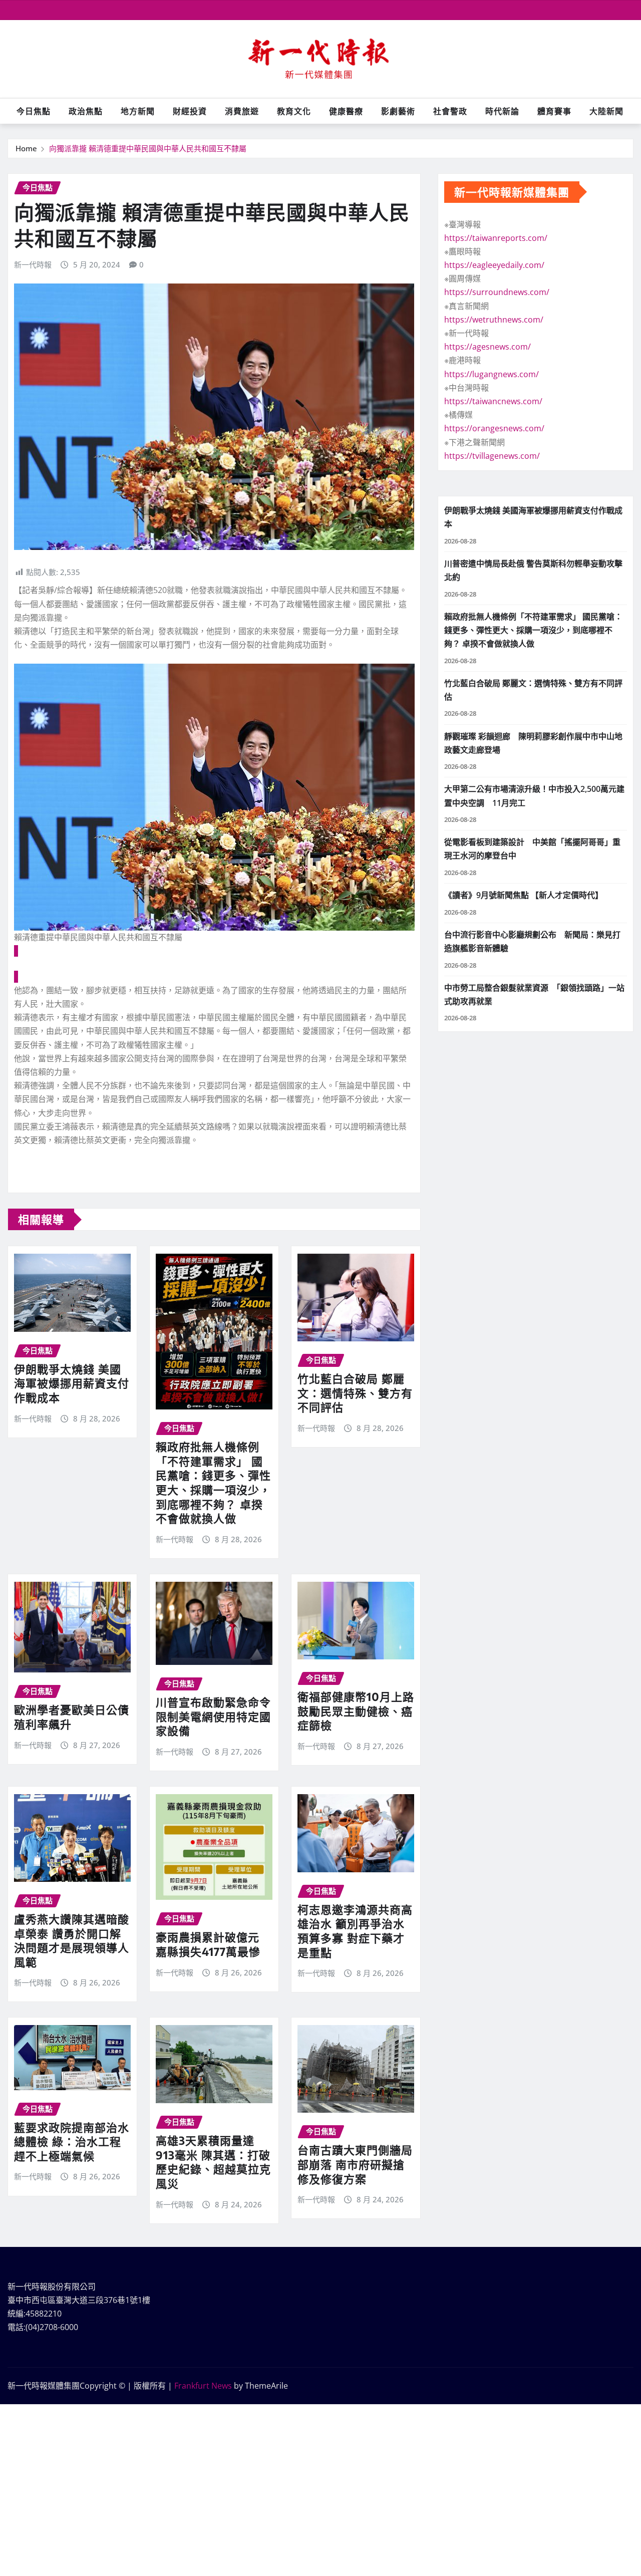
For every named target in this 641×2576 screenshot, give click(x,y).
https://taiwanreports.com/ (496, 238)
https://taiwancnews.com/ (493, 401)
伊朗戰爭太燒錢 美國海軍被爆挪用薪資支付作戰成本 (72, 1383)
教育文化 (294, 111)
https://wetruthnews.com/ (494, 320)
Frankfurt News (203, 2386)
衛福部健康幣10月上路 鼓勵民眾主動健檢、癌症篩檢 (362, 1711)
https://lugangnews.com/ (492, 374)
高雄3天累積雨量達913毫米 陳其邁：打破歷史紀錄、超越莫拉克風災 (213, 2162)
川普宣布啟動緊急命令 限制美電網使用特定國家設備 (219, 1716)
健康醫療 (346, 111)
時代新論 (502, 111)
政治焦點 (86, 111)
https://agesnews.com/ (488, 347)
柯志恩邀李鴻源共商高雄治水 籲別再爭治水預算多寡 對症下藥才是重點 (355, 1931)
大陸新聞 (606, 111)
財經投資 (190, 111)
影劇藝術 (398, 111)
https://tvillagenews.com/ (492, 456)
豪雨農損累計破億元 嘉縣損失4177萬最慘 (208, 1944)
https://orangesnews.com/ (494, 428)
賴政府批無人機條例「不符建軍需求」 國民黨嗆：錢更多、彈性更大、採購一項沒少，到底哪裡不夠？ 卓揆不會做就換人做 (213, 1482)
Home (26, 148)
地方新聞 (138, 111)
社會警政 (450, 111)
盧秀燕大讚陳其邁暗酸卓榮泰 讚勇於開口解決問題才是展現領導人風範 (72, 1940)
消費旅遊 (242, 111)
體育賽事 (554, 111)
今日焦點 (34, 111)
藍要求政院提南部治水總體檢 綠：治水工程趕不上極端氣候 (72, 2141)
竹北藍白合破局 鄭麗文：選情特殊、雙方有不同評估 (355, 1393)
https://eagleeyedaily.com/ (494, 265)
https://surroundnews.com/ (497, 292)
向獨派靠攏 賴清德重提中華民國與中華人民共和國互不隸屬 (148, 148)
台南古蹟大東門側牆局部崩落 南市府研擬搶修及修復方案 (355, 2164)
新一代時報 (33, 264)
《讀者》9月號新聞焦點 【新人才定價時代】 (524, 895)
